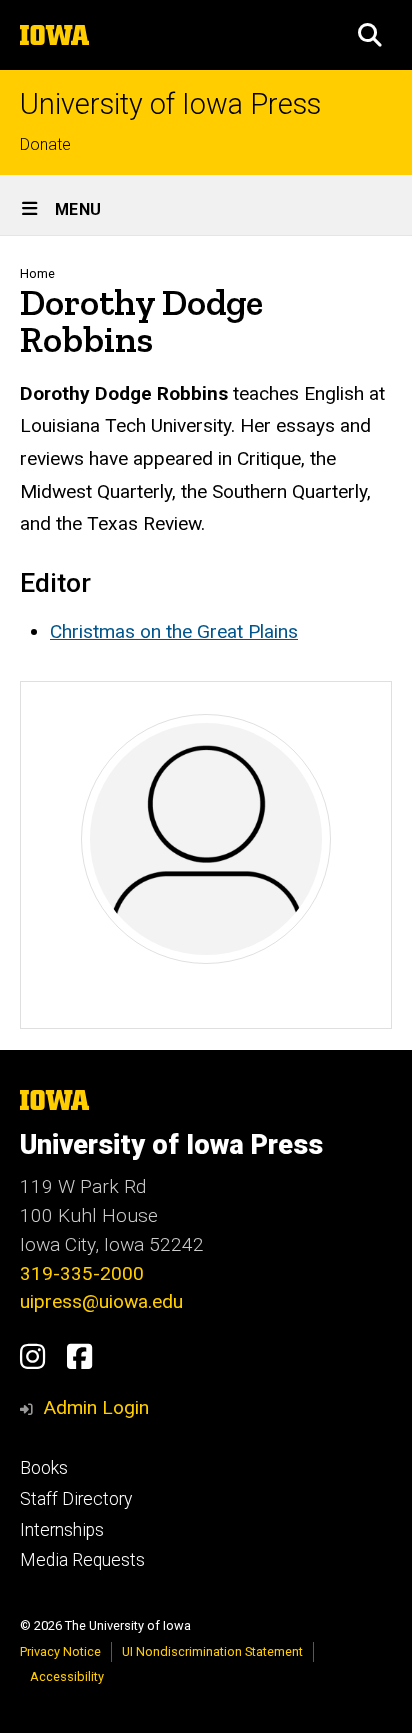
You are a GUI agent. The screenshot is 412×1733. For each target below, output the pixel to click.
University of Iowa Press (170, 104)
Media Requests (82, 1560)
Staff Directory (76, 1499)
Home (37, 273)
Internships (62, 1530)
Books (44, 1468)
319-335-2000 (82, 1273)
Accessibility (67, 1676)
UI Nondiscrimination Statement (212, 1651)
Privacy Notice (60, 1651)
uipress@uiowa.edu (101, 1301)
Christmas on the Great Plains (174, 631)
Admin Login (96, 1407)
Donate (45, 144)
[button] (370, 35)
